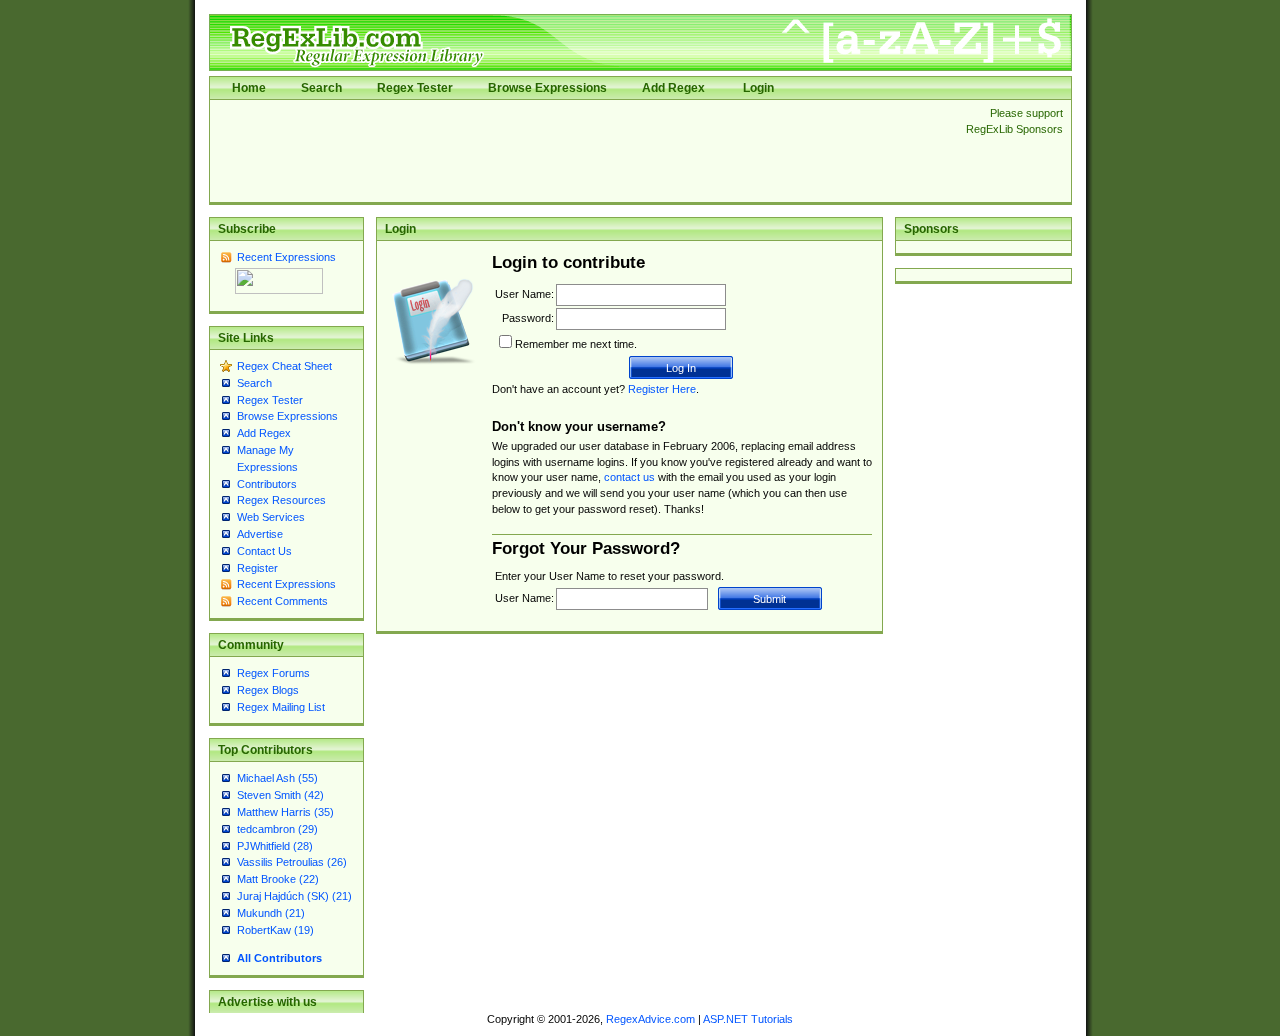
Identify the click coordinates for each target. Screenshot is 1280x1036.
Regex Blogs (268, 690)
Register (257, 568)
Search (321, 88)
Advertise (260, 534)
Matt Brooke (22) (278, 879)
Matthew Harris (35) (285, 812)
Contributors (267, 484)
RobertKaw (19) (275, 930)
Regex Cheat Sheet (284, 366)
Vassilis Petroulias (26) (292, 862)
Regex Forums (273, 673)
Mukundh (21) (271, 913)
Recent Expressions (286, 257)
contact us (629, 477)
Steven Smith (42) (280, 795)
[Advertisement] (582, 151)
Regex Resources (281, 500)
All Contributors (279, 958)
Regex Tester (415, 88)
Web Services (271, 517)
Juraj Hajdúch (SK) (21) (294, 896)
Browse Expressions (547, 88)
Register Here (662, 389)
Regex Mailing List (281, 707)
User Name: (524, 294)
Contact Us (264, 551)
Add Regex (673, 88)
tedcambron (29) (277, 829)
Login (758, 88)
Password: (528, 318)
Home (249, 88)
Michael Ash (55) (277, 778)
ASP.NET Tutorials (748, 1019)
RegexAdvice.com (650, 1019)
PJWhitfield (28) (275, 846)
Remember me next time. (576, 344)
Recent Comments (282, 601)
